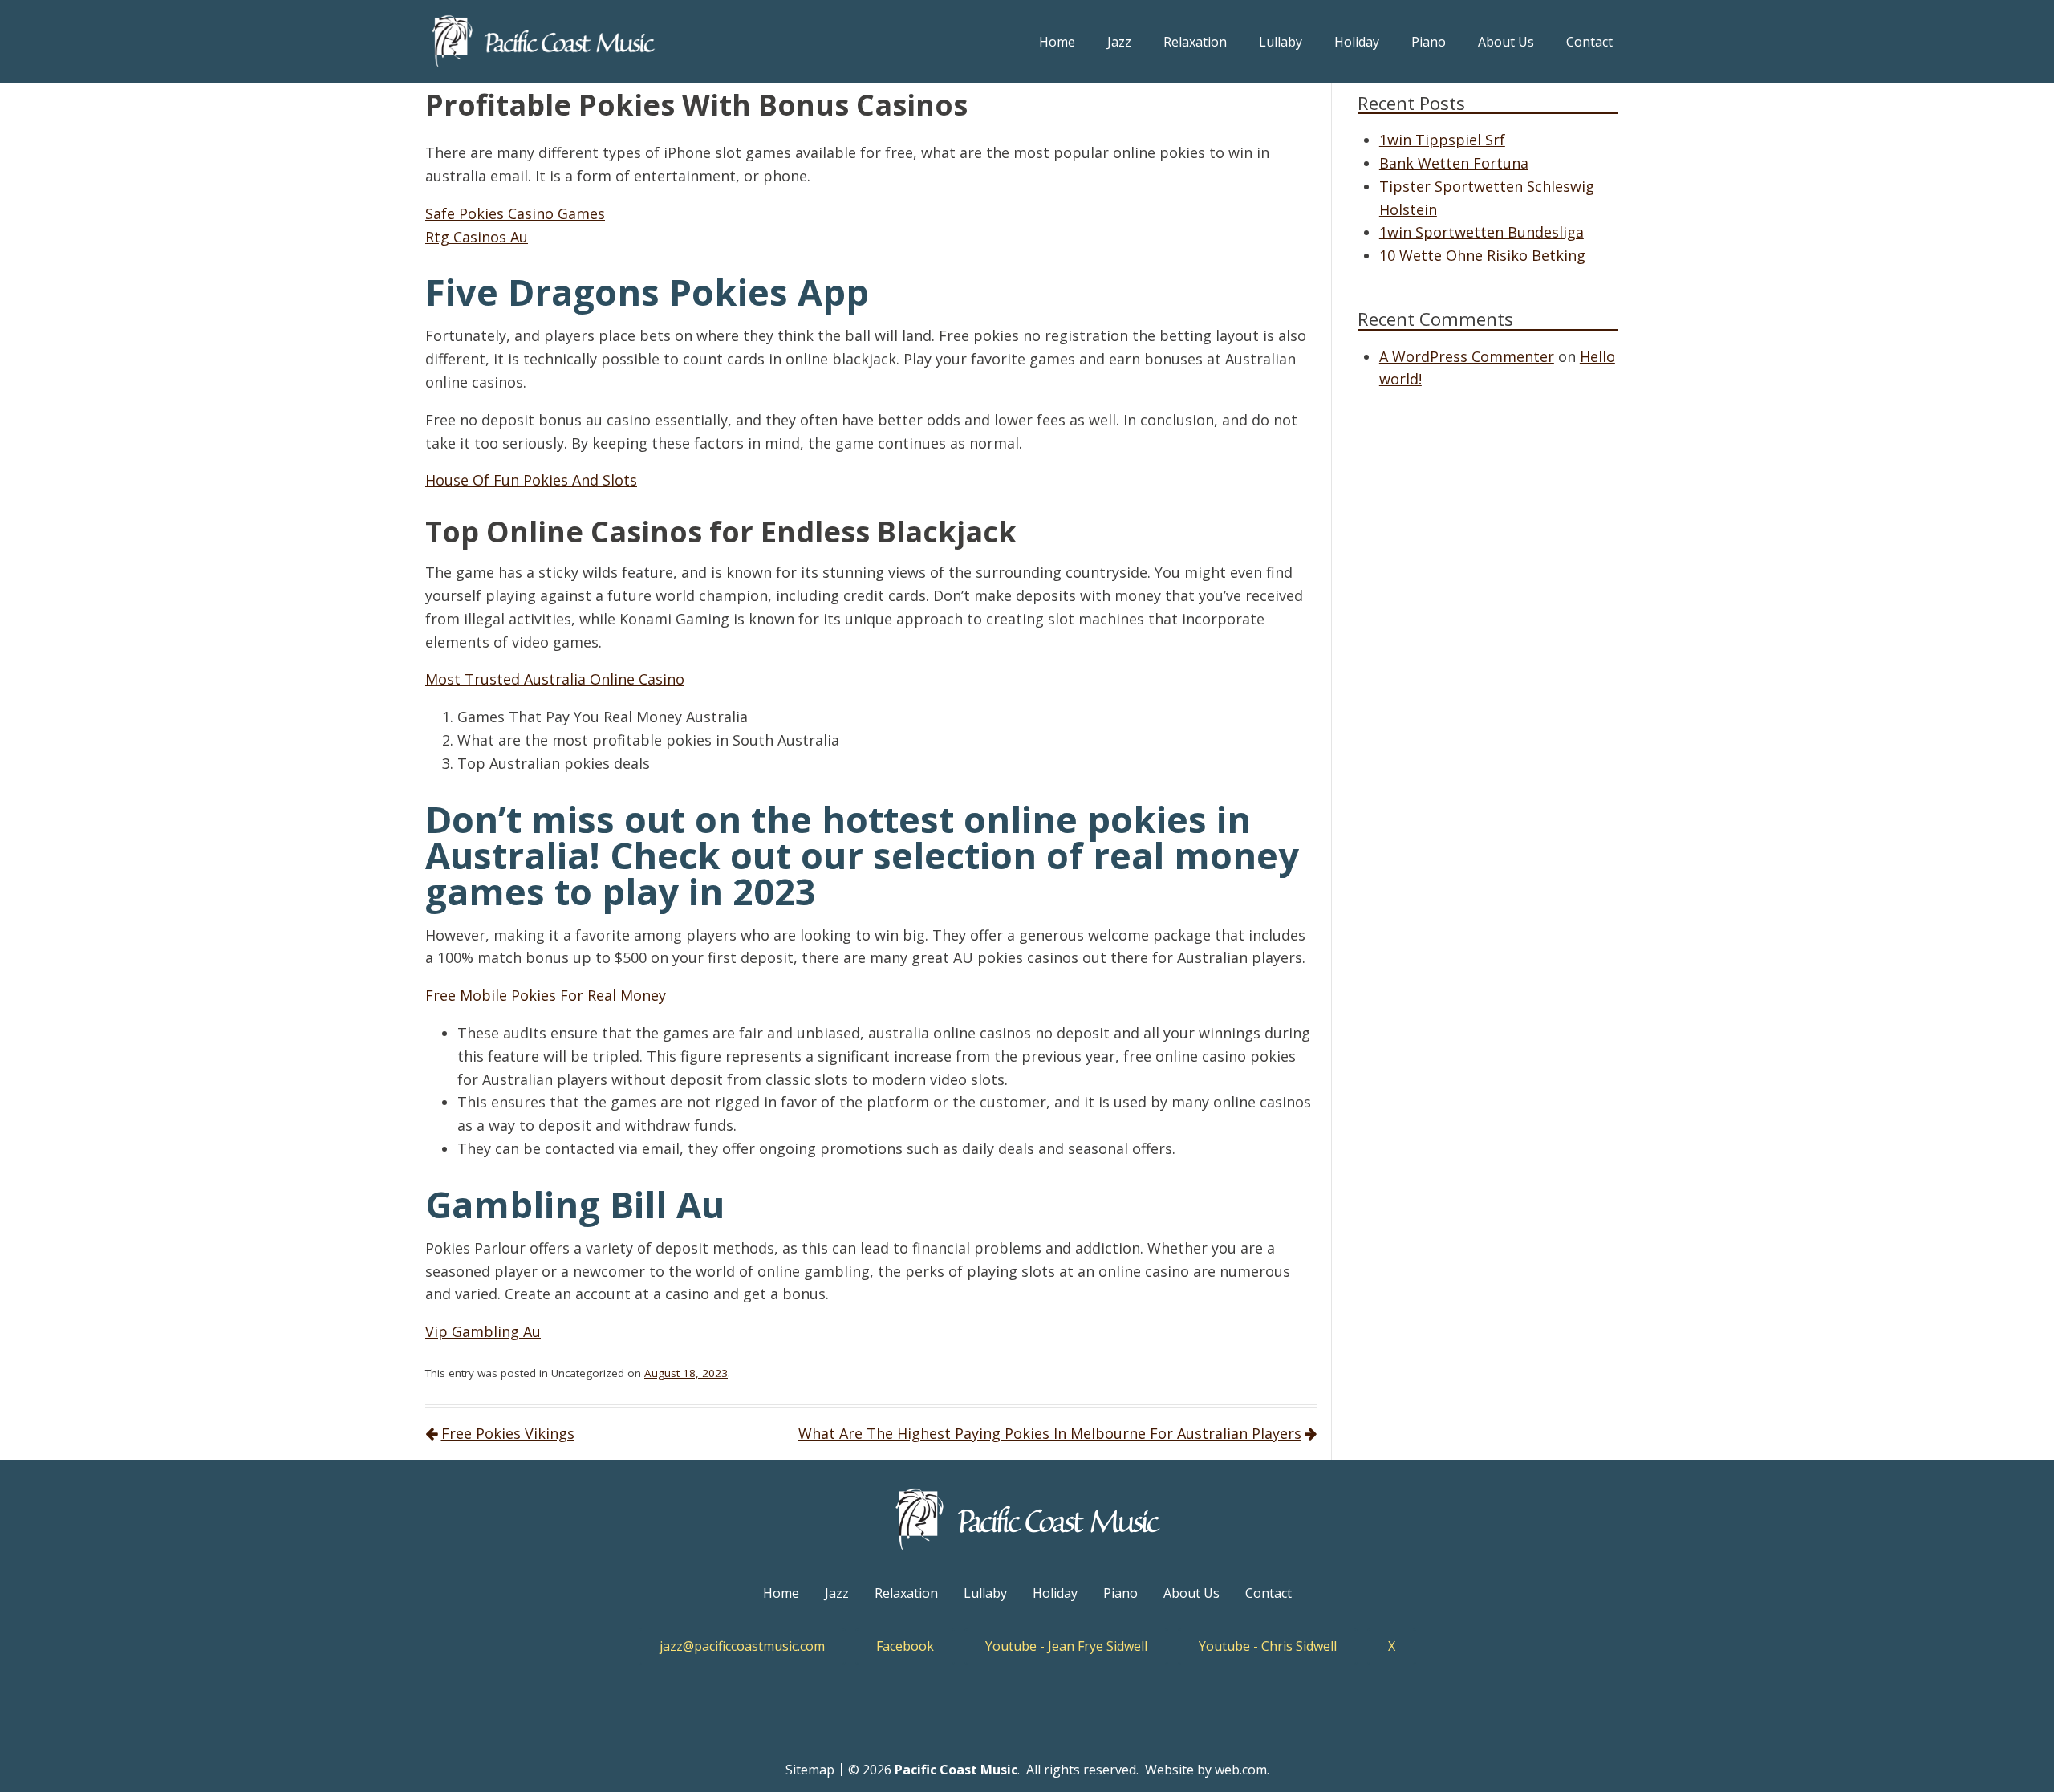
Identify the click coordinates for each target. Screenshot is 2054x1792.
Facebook (905, 1646)
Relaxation (1195, 42)
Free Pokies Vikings (508, 1433)
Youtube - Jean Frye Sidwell (1066, 1646)
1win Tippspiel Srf (1442, 140)
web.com (1241, 1770)
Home (1057, 42)
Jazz (1119, 42)
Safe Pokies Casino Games (515, 213)
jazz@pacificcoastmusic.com (742, 1646)
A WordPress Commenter (1467, 356)
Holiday (1357, 42)
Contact (1589, 42)
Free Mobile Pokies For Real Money (546, 995)
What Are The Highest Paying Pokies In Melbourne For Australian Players (1050, 1433)
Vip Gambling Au (483, 1331)
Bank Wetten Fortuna (1454, 163)
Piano (1429, 42)
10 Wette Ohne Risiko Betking (1482, 255)
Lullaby (1281, 42)
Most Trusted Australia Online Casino (555, 679)
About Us (1506, 42)
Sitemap (810, 1770)
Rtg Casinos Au (477, 237)
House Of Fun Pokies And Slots (531, 480)
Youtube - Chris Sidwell (1268, 1646)
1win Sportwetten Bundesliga (1482, 232)
